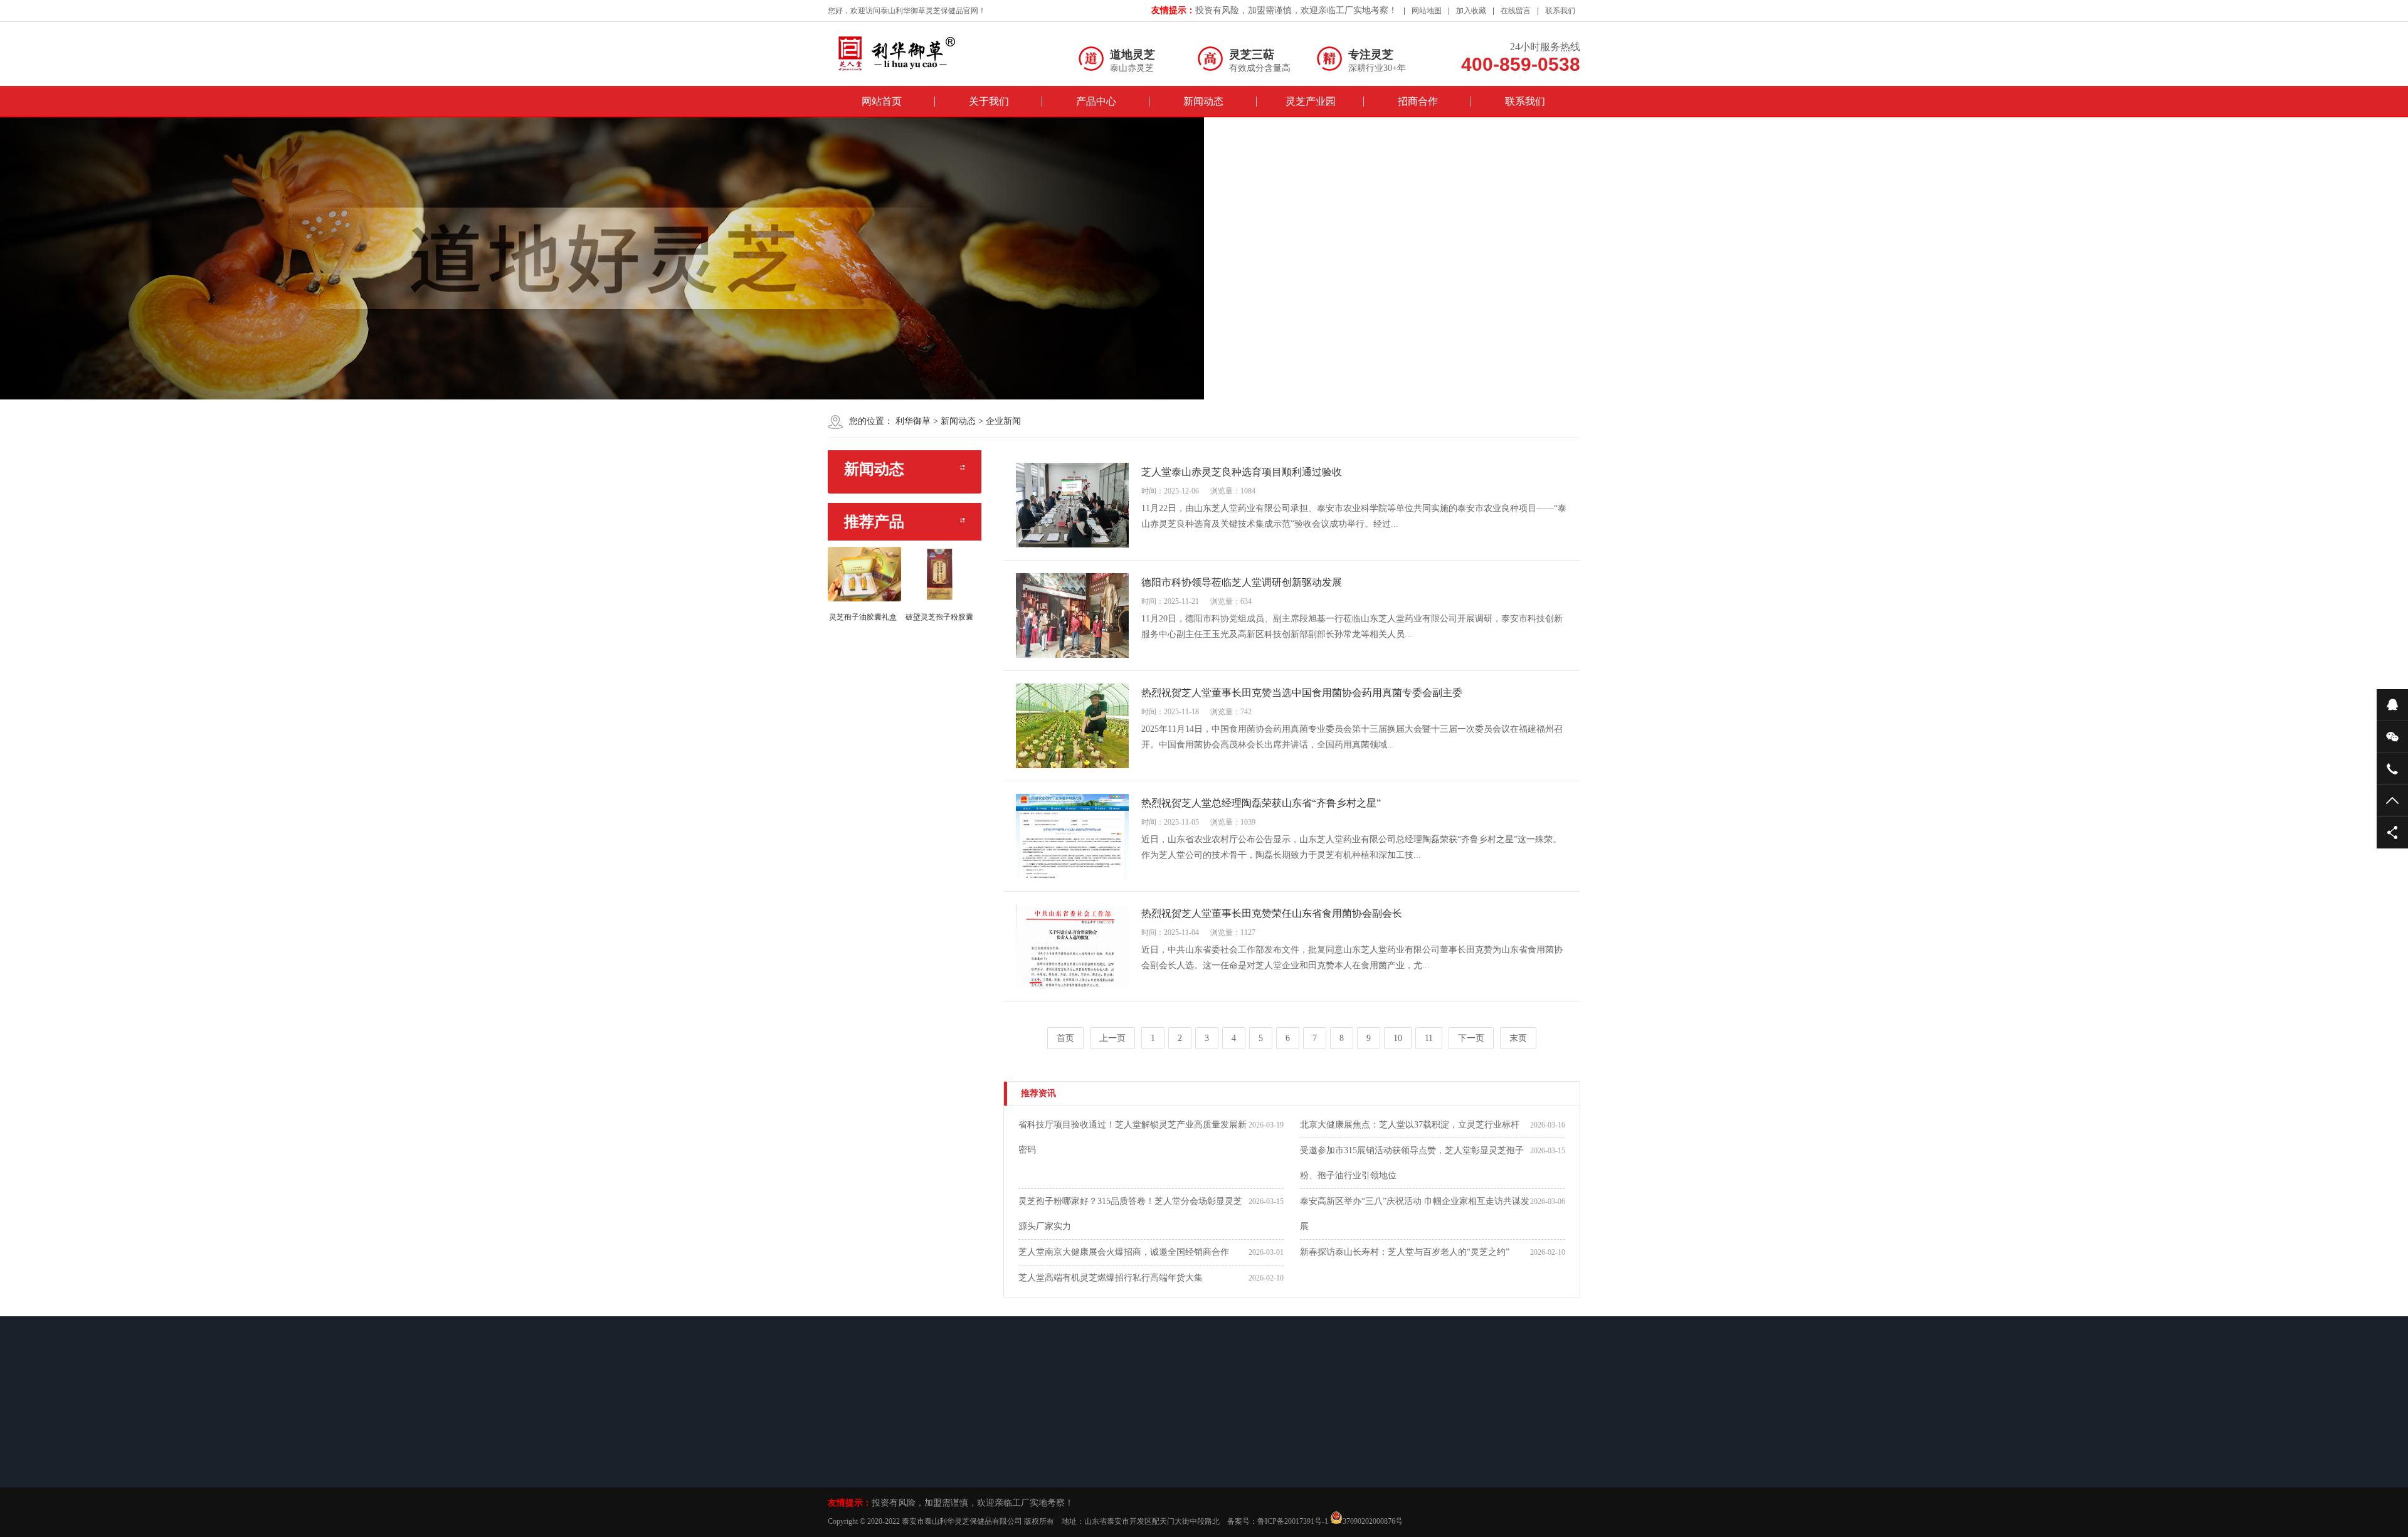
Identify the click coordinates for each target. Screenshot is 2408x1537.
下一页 (1471, 1038)
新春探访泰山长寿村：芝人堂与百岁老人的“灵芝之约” (1405, 1252)
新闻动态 (1203, 101)
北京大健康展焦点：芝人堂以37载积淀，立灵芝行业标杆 (1410, 1125)
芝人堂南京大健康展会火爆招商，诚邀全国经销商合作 (1124, 1252)
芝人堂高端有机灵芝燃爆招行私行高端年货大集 (1111, 1278)
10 (1398, 1038)
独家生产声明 (869, 1467)
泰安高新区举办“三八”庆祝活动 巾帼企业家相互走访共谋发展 (1415, 1214)
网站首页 (882, 101)
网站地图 (1427, 11)
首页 (1065, 1038)
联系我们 (1560, 11)
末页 (1518, 1038)
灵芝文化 (1127, 1484)
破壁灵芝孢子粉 (961, 1451)
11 (1429, 1038)
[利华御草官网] (909, 53)
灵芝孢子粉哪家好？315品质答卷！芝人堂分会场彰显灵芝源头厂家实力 (1130, 1214)
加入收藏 (1471, 11)
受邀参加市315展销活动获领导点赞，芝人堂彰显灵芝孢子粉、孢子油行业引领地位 (1412, 1163)
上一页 (1112, 1038)
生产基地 (1127, 1467)
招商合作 (1418, 101)
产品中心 (1096, 101)
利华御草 (913, 421)
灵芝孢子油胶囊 (961, 1467)
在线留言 (1516, 11)
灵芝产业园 (1311, 101)
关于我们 (989, 101)
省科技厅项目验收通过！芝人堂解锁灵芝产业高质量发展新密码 (1133, 1137)
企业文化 (862, 1451)
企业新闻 (1003, 421)
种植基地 (1127, 1451)
